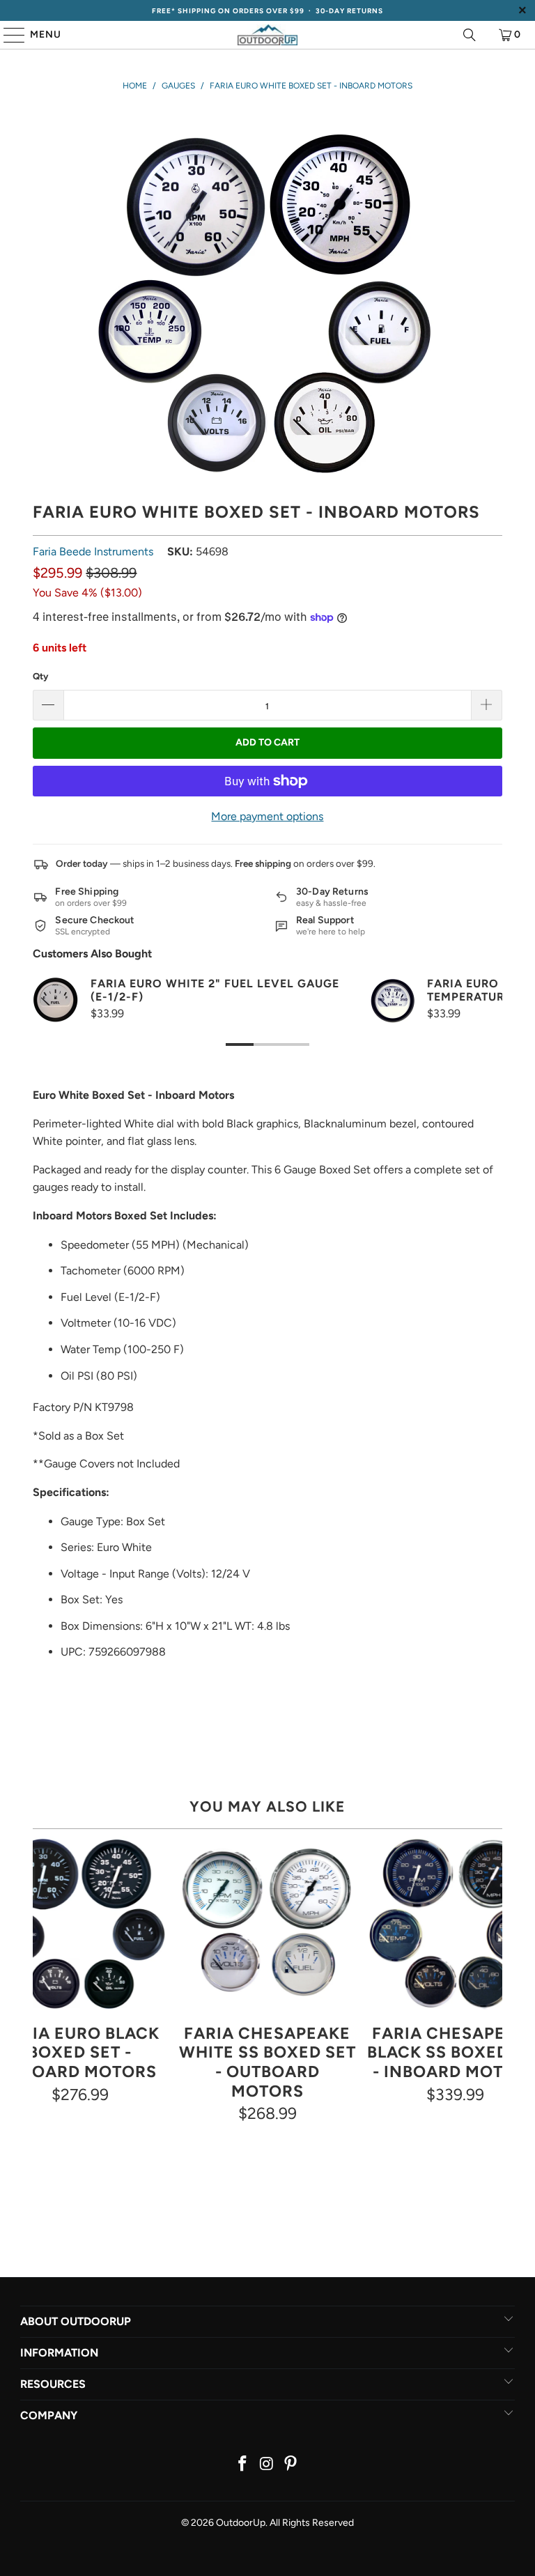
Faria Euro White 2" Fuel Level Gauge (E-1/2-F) (215, 990)
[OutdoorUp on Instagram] (267, 2465)
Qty (40, 676)
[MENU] (8, 35)
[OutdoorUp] (267, 35)
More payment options (267, 816)
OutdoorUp (241, 2523)
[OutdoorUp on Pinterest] (291, 2465)
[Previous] (44, 1999)
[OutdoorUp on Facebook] (242, 2465)
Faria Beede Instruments (93, 552)
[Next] (491, 1999)
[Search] (470, 35)
